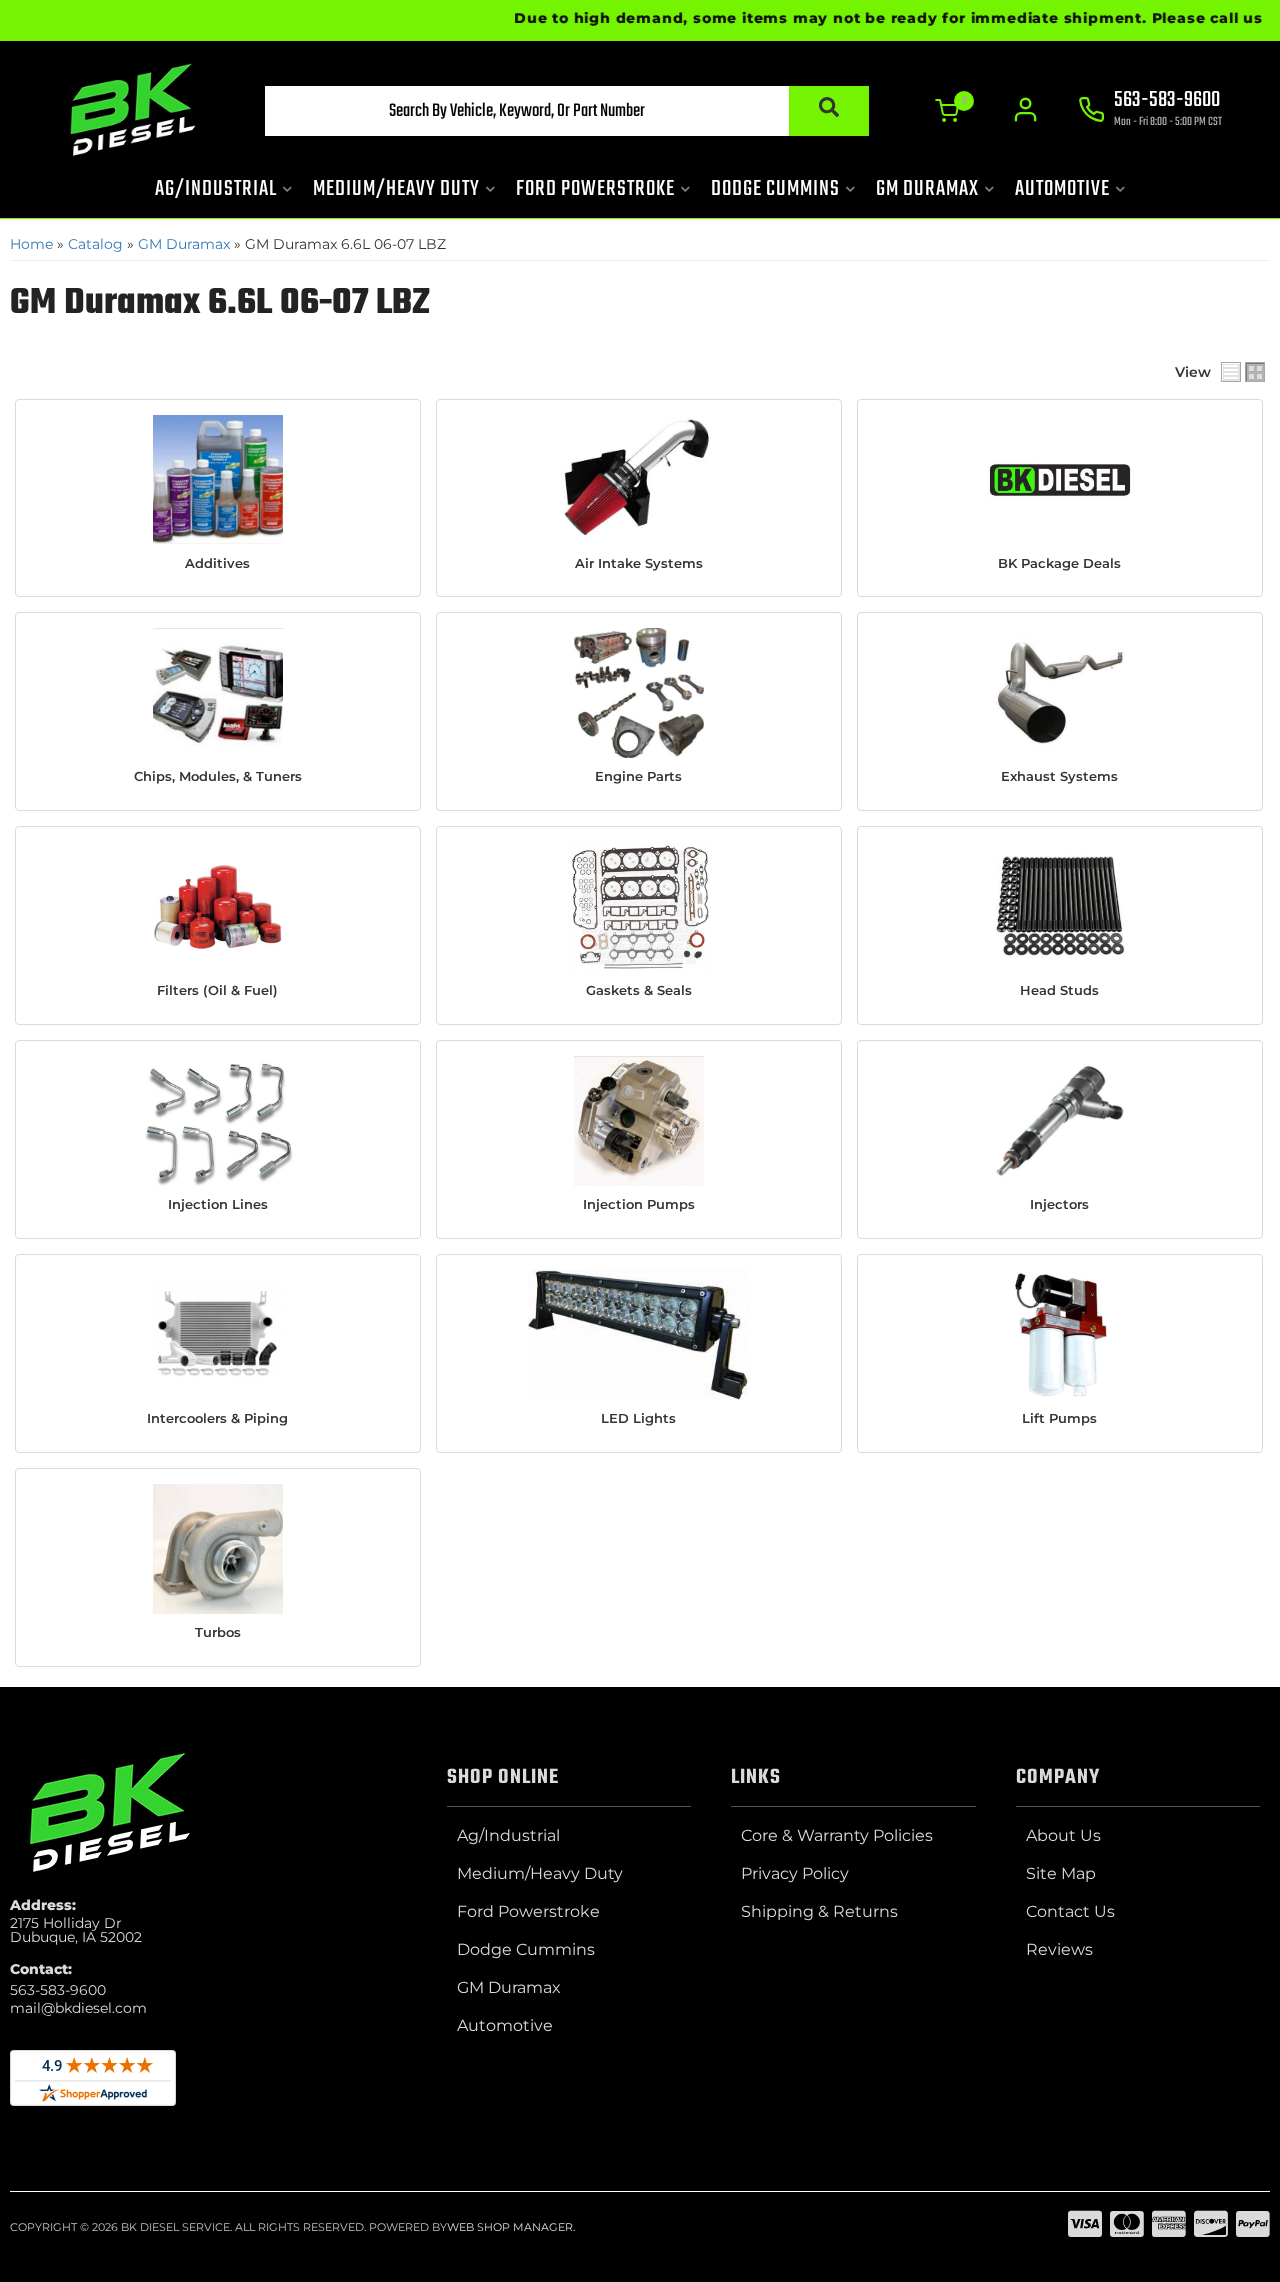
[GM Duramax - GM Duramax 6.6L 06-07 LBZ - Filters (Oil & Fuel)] (218, 907)
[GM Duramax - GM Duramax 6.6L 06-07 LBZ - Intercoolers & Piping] (218, 1335)
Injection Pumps (639, 1204)
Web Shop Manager (510, 2227)
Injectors (1059, 1204)
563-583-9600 (58, 1990)
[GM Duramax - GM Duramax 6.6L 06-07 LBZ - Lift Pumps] (1060, 1335)
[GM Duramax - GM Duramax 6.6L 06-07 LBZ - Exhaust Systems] (1060, 693)
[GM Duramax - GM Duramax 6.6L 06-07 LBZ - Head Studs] (1060, 907)
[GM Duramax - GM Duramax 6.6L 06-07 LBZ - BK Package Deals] (1060, 480)
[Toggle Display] (1243, 372)
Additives (217, 563)
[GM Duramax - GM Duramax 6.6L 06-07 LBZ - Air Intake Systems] (639, 480)
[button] (567, 111)
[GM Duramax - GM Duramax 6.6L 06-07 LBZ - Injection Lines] (218, 1121)
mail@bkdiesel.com (78, 2008)
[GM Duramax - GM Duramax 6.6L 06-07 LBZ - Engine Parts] (639, 693)
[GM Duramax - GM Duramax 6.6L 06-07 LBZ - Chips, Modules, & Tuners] (218, 693)
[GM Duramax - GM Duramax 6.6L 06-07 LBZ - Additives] (218, 480)
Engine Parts (638, 776)
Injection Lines (218, 1204)
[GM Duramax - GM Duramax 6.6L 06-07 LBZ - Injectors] (1060, 1121)
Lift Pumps (1059, 1418)
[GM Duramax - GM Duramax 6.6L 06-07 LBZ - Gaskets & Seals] (639, 907)
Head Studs (1059, 990)
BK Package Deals (1059, 563)
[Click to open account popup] (1025, 110)
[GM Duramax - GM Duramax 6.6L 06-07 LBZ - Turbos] (218, 1549)
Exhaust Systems (1059, 776)
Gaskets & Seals (639, 990)
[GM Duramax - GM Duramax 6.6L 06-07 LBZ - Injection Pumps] (639, 1121)
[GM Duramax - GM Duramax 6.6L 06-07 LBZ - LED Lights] (639, 1335)
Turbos (218, 1632)
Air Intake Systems (639, 563)
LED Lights (638, 1418)
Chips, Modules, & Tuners (218, 776)
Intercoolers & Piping (217, 1418)
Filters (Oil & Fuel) (217, 990)
